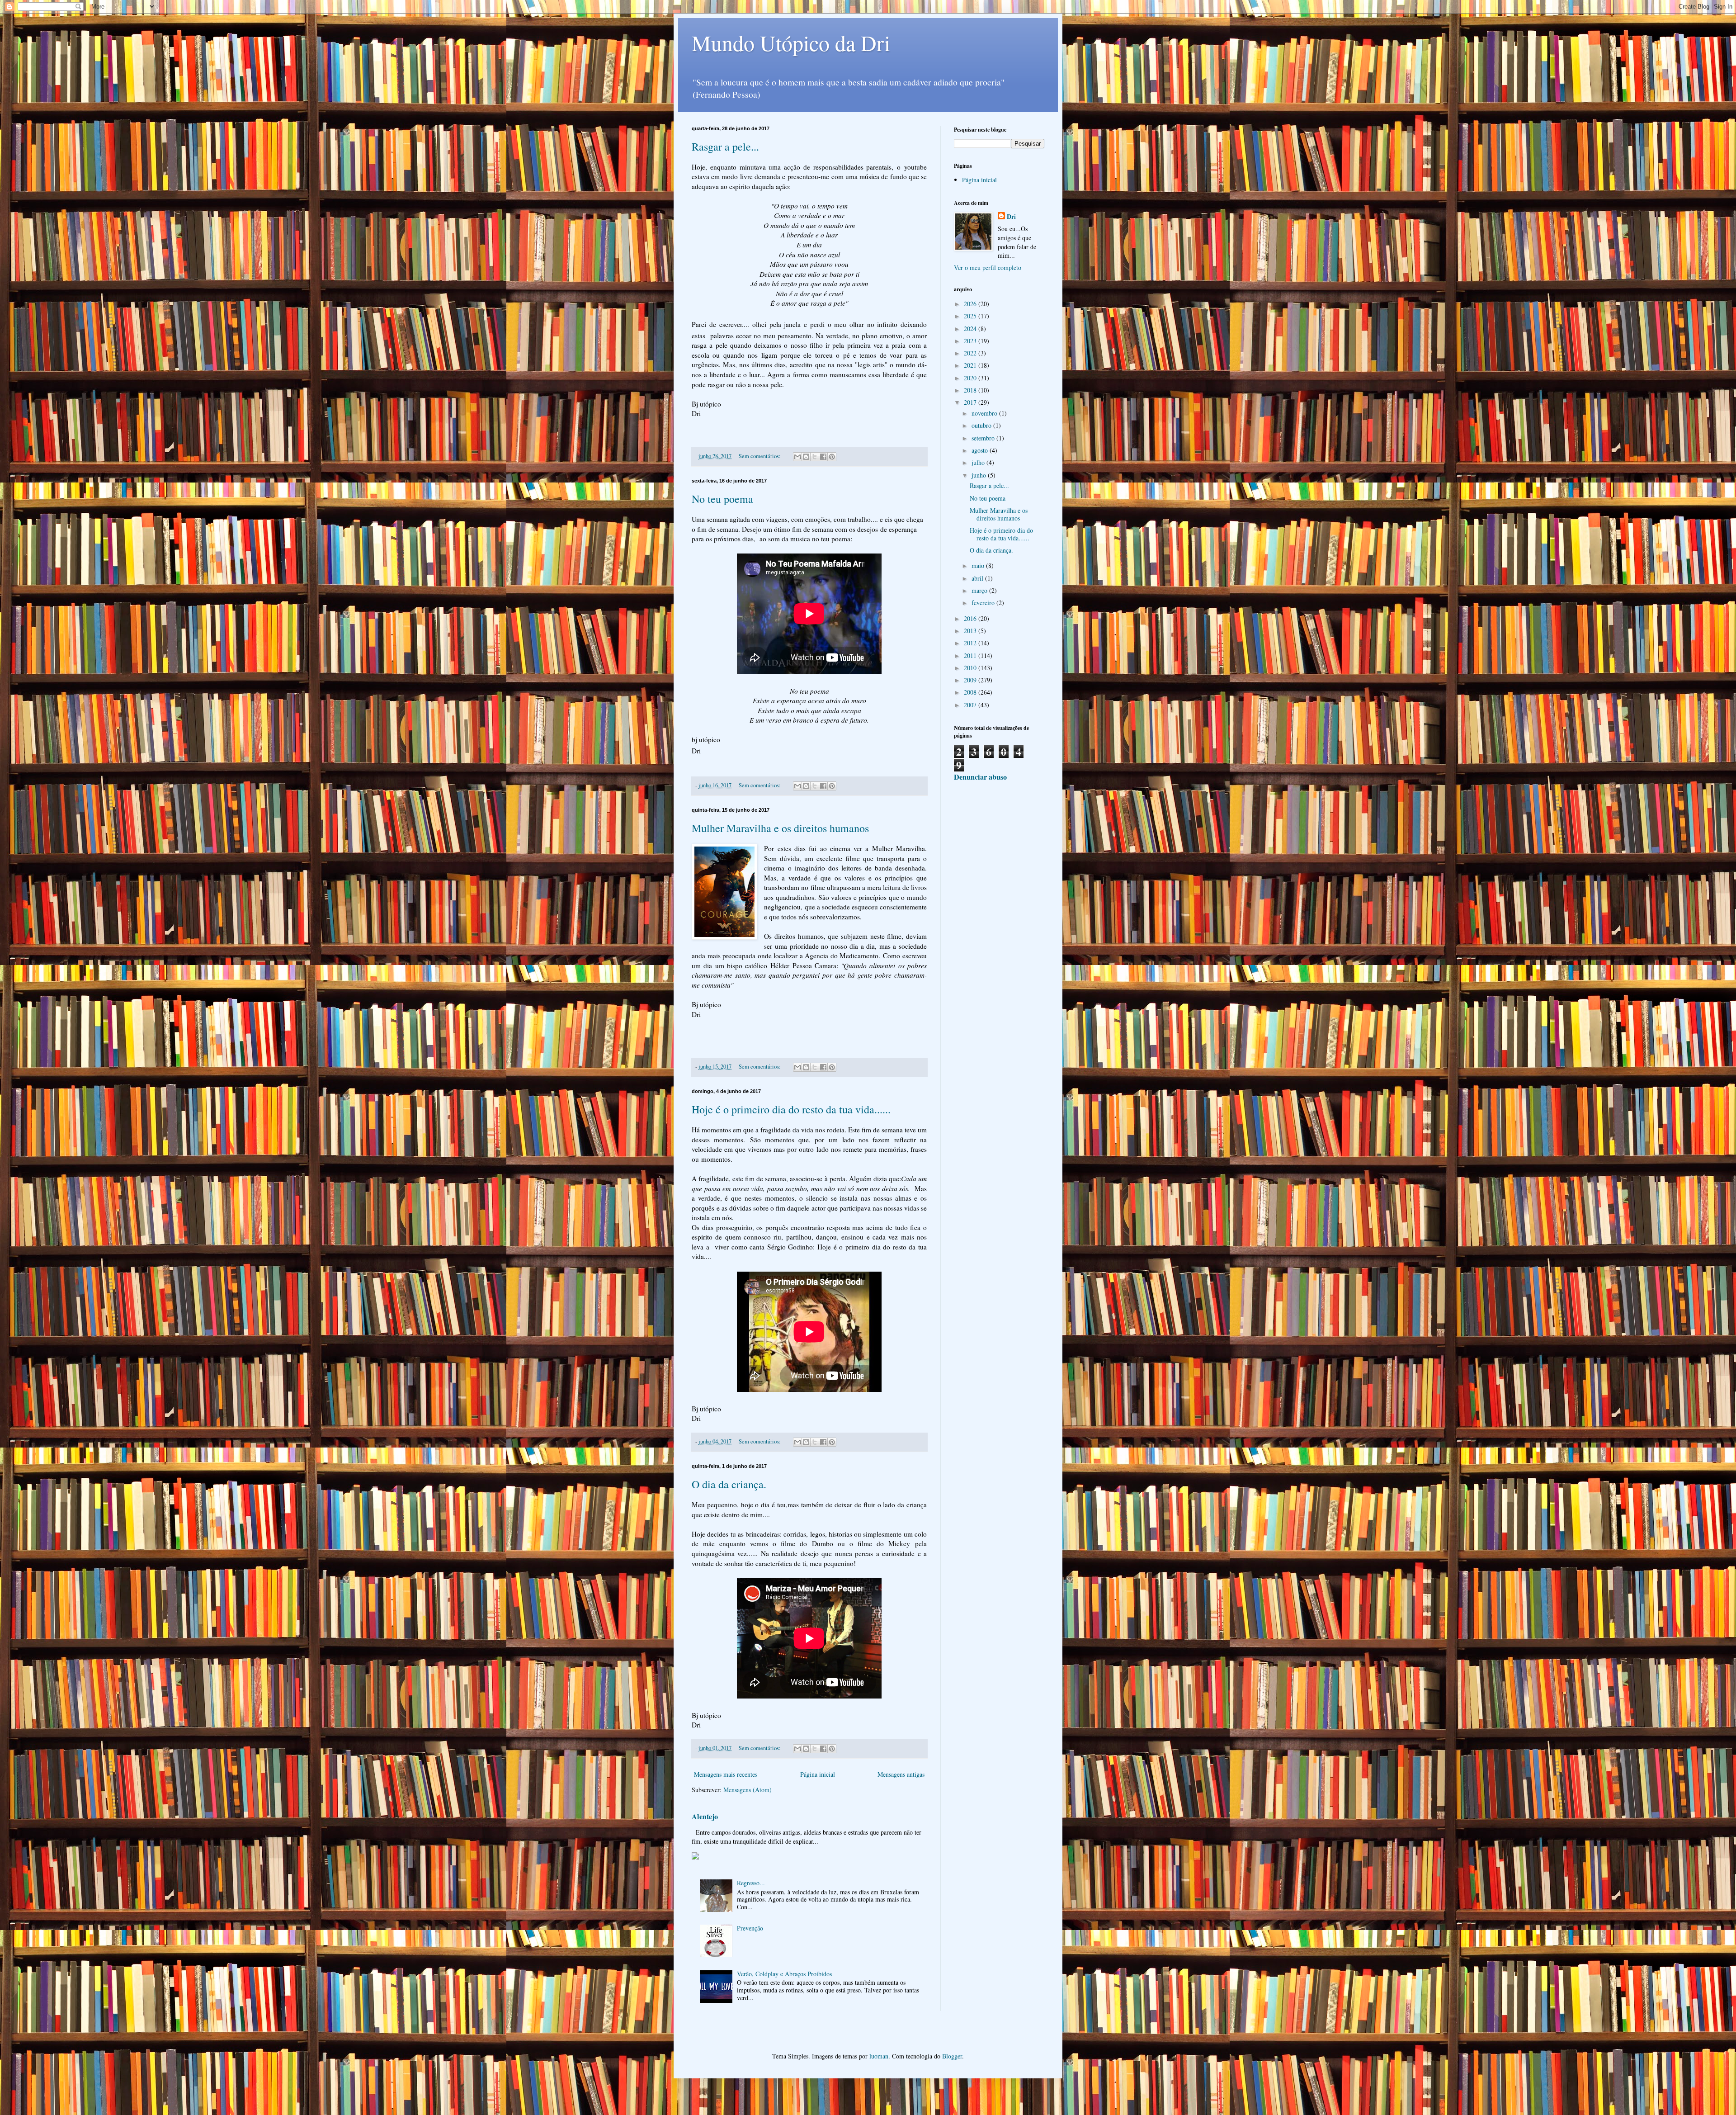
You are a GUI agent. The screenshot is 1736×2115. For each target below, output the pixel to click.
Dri (1011, 217)
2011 (971, 655)
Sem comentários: (760, 456)
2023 (971, 341)
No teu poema (722, 499)
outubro (982, 425)
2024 (971, 329)
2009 (971, 680)
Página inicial (818, 1774)
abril (978, 578)
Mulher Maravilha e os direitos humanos (780, 828)
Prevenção (750, 1928)
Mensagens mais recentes (726, 1774)
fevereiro (984, 603)
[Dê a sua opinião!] (806, 457)
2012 (971, 643)
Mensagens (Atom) (748, 1790)
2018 (971, 390)
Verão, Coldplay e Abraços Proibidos (784, 1974)
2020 (971, 378)
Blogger (952, 2056)
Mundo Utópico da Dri (791, 43)
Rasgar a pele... (725, 147)
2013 (971, 631)
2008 (971, 692)
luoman (879, 2056)
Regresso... (751, 1883)
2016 (971, 618)
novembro (985, 413)
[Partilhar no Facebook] (823, 457)
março (980, 590)
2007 (971, 705)
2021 (971, 365)
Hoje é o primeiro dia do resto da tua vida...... (791, 1109)
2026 (971, 304)
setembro (984, 438)
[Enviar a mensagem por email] (797, 457)
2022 (971, 353)
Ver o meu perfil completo (988, 267)
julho (979, 462)
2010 (971, 668)
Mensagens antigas (901, 1774)
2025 (971, 316)
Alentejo (705, 1817)
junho (980, 475)
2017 (971, 402)
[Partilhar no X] (815, 457)
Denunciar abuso (980, 777)
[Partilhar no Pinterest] (832, 457)
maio (979, 565)
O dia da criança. (729, 1484)
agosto (981, 450)
